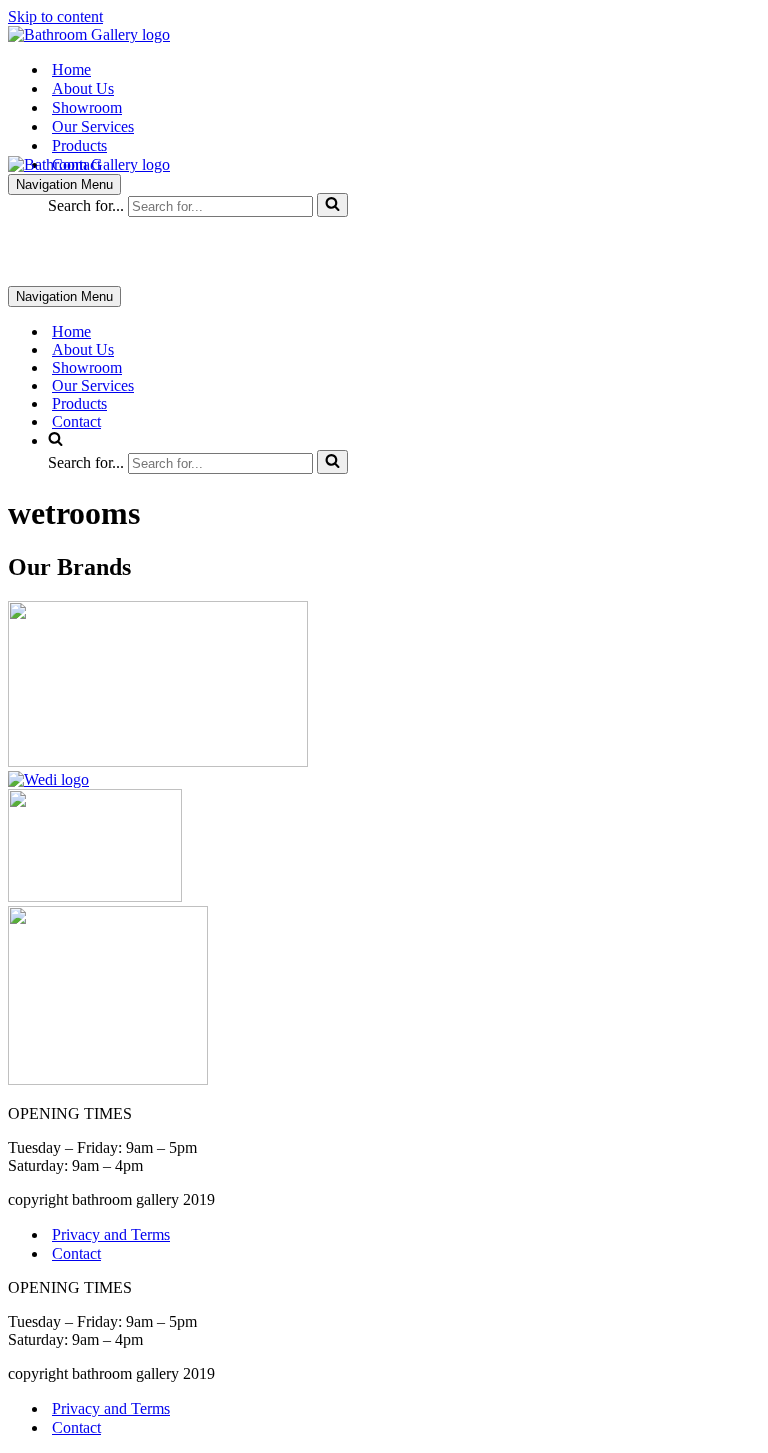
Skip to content (55, 16)
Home (71, 69)
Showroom (87, 107)
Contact (76, 164)
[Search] (332, 205)
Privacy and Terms (111, 1234)
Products (79, 145)
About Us (83, 88)
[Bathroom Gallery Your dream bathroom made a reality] (89, 34)
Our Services (93, 126)
